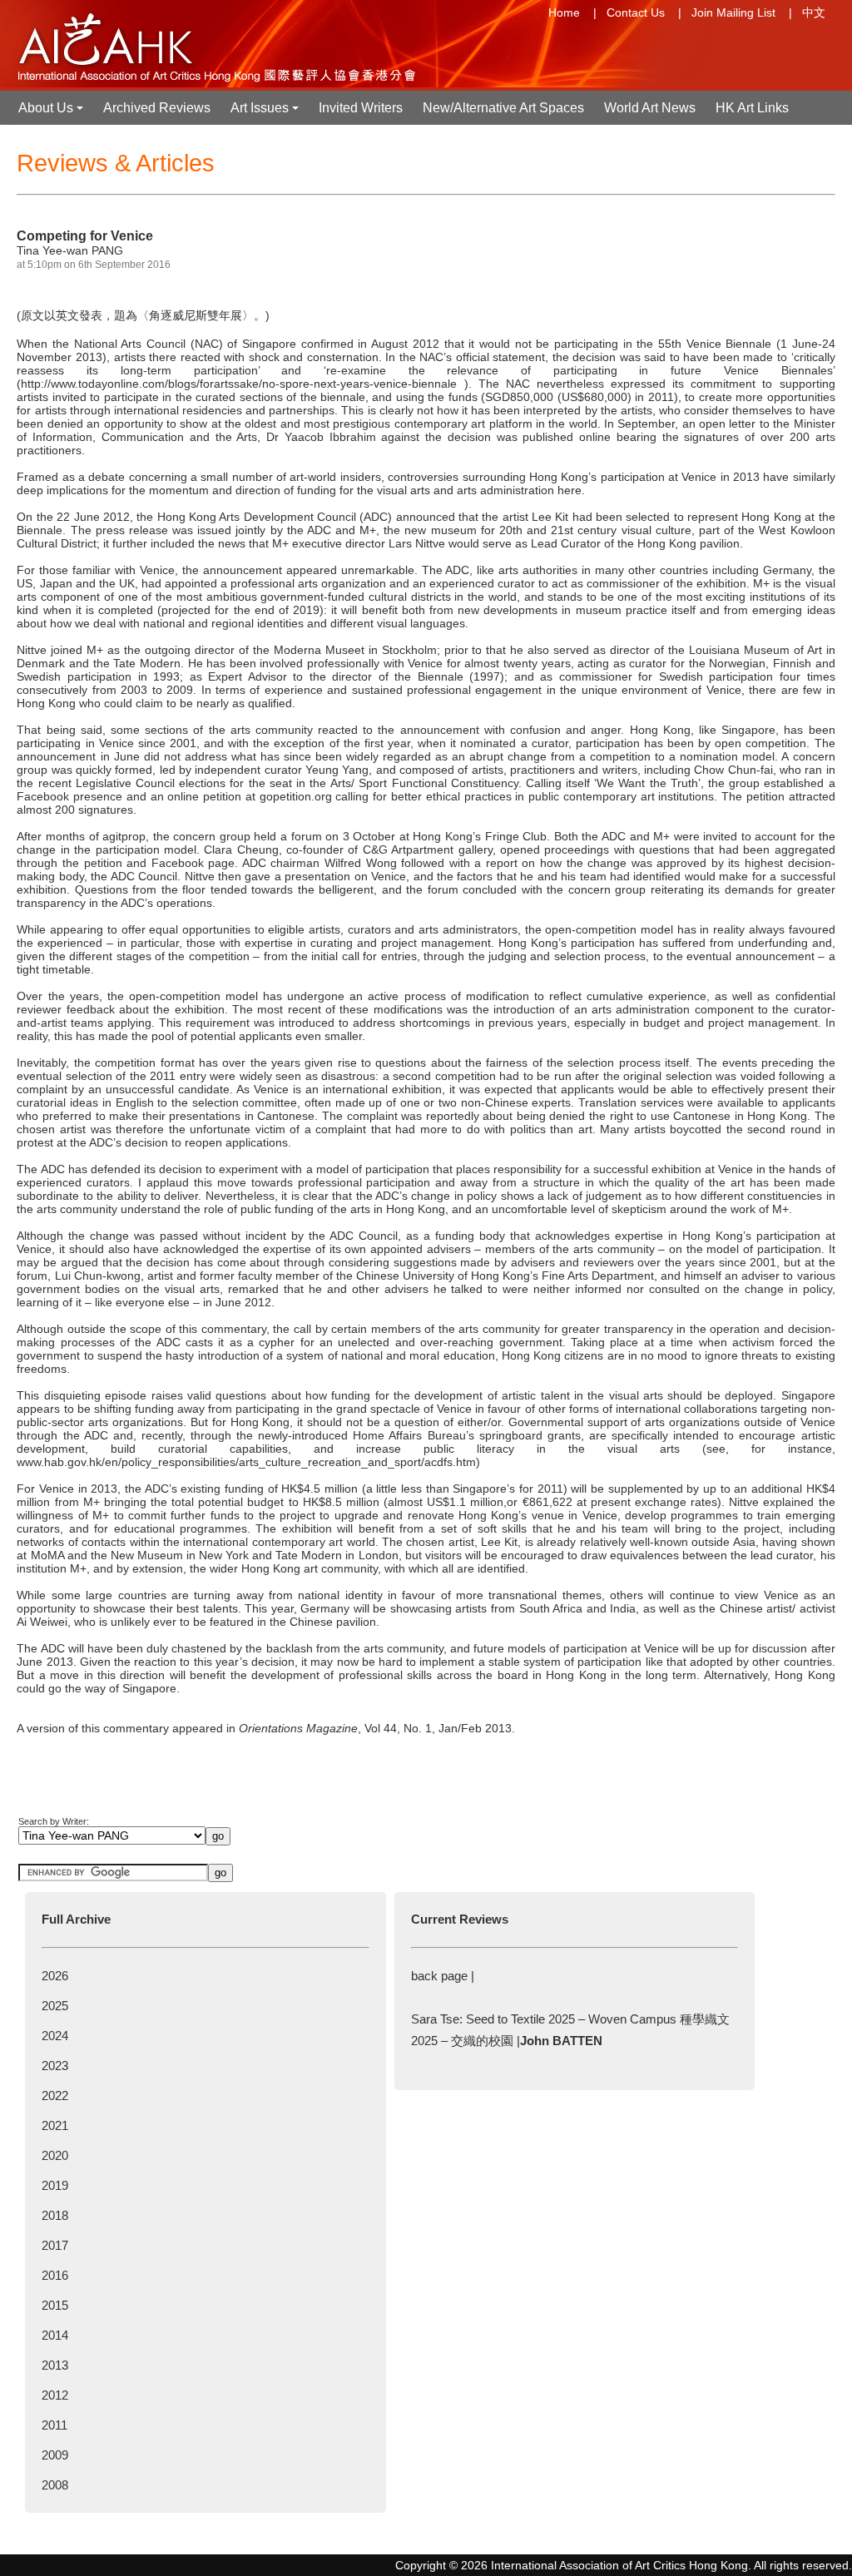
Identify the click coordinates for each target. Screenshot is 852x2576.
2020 (55, 2155)
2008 (55, 2485)
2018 (55, 2215)
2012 (55, 2395)
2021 (55, 2125)
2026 (55, 1976)
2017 (55, 2245)
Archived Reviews (157, 108)
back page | (443, 1976)
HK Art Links (752, 108)
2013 (55, 2365)
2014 (55, 2335)
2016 (55, 2275)
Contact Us (636, 12)
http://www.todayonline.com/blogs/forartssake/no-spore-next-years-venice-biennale (239, 384)
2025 (55, 2006)
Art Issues (266, 113)
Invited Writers (361, 108)
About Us (52, 113)
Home (564, 12)
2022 (55, 2095)
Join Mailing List (733, 12)
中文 (814, 12)
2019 (55, 2185)
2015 (55, 2305)
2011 (54, 2425)
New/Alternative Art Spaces (503, 108)
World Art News (650, 108)
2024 (55, 2036)
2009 (55, 2455)
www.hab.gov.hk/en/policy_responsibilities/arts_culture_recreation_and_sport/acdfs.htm (246, 1462)
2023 (55, 2066)
